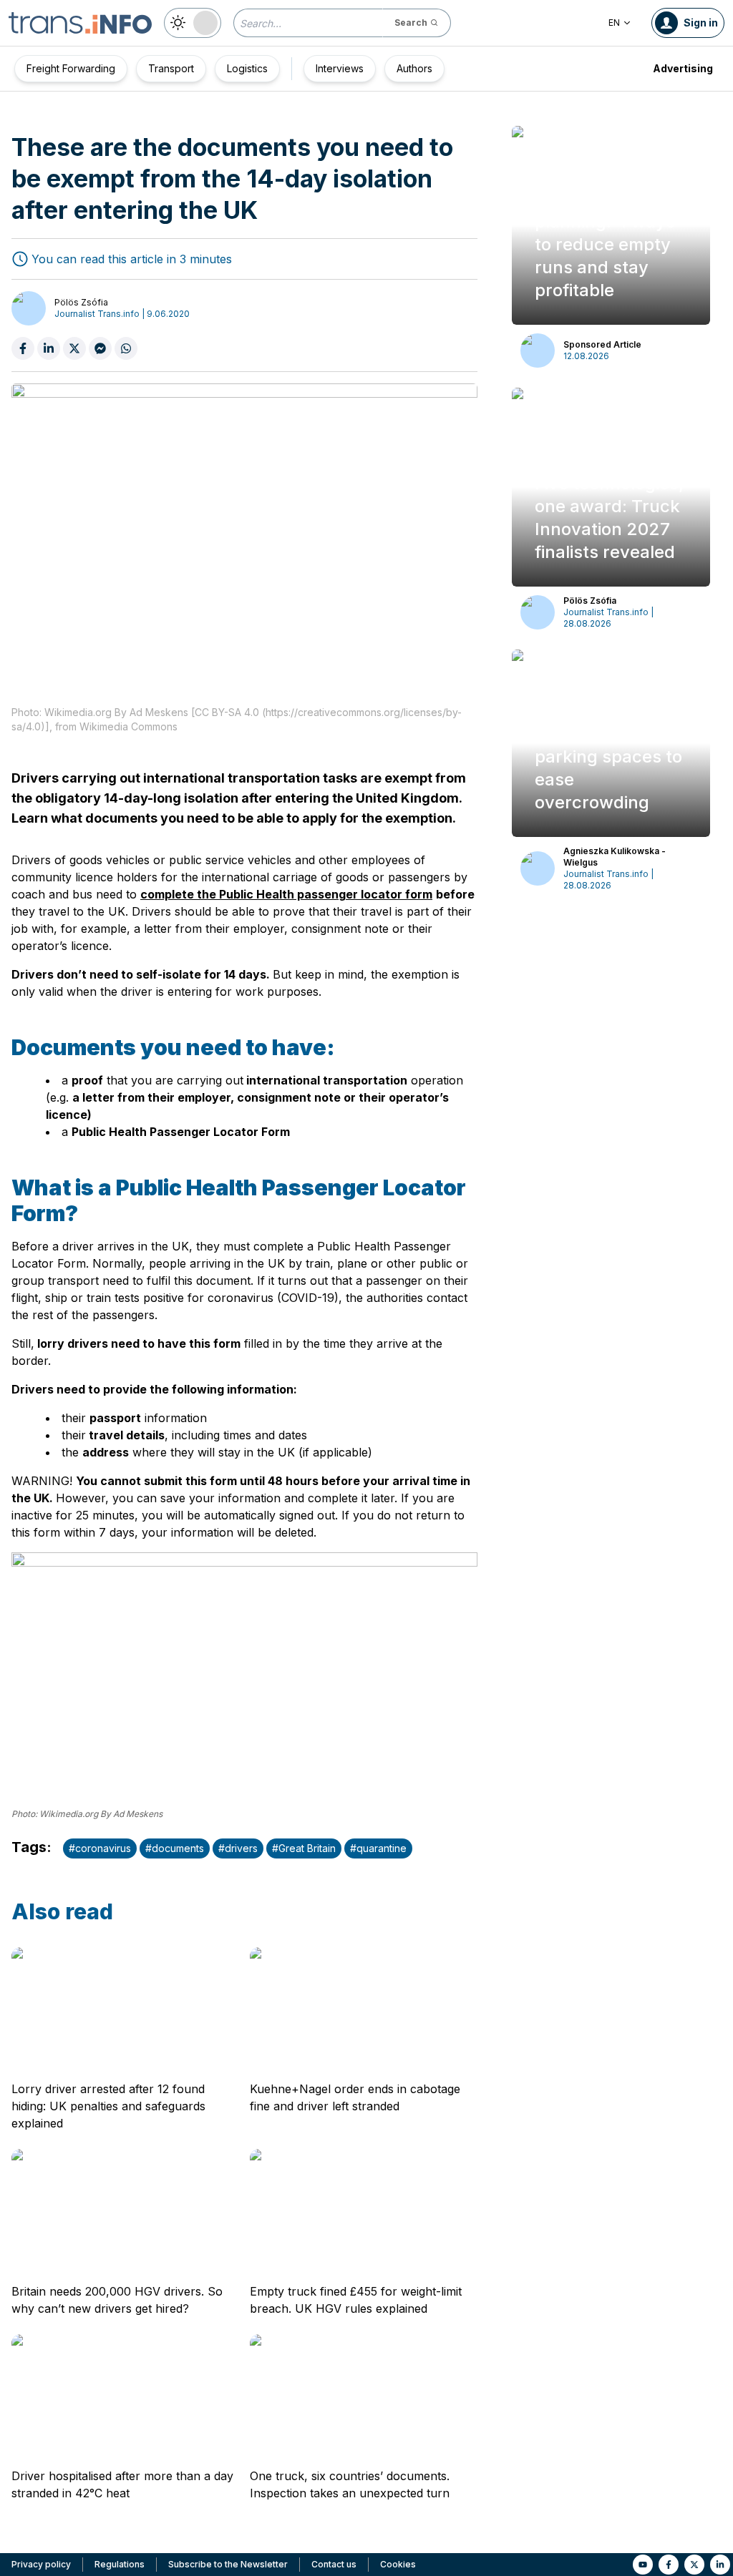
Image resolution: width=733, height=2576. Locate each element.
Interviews (340, 68)
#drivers (238, 1848)
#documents (175, 1848)
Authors (414, 68)
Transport (171, 68)
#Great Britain (304, 1848)
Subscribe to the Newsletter (228, 2564)
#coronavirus (100, 1848)
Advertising (683, 68)
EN (614, 23)
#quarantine (378, 1848)
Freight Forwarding (71, 68)
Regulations (120, 2564)
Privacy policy (41, 2564)
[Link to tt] (694, 2565)
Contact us (334, 2564)
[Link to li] (720, 2565)
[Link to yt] (643, 2565)
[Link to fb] (669, 2565)
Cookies (398, 2564)
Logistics (247, 68)
